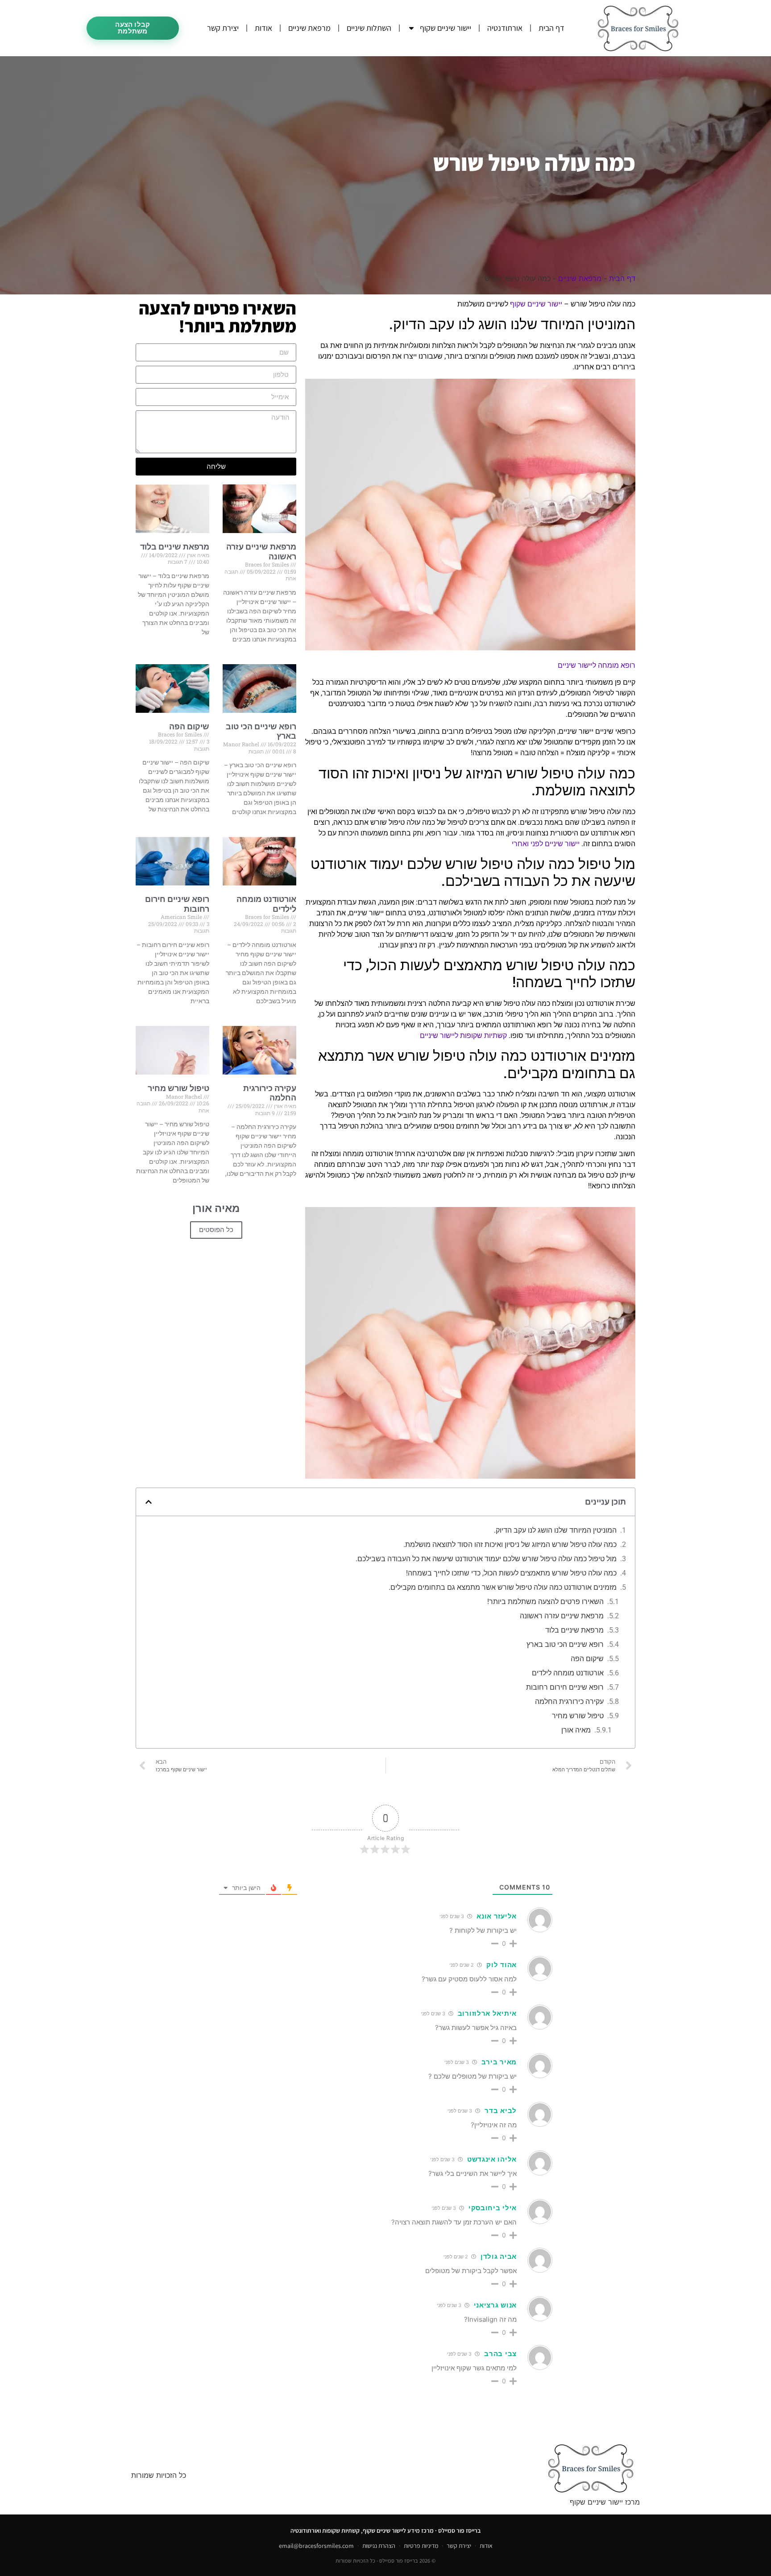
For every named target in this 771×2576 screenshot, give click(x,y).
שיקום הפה (189, 726)
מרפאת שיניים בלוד (175, 547)
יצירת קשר (223, 28)
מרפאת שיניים (309, 28)
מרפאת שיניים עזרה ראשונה (562, 1616)
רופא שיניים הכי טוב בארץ (565, 1644)
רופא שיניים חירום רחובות (565, 1687)
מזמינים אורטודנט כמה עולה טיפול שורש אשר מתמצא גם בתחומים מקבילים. (503, 1587)
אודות (263, 28)
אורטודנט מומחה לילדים (568, 1673)
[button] (149, 1502)
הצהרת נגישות (379, 2546)
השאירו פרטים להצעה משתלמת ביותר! (545, 1602)
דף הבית (551, 28)
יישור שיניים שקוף (446, 28)
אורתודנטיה (505, 28)
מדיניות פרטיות (421, 2546)
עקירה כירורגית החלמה (270, 1093)
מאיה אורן (576, 1730)
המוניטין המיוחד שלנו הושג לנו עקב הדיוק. (555, 1530)
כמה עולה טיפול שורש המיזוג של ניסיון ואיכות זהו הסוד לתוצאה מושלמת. (510, 1544)
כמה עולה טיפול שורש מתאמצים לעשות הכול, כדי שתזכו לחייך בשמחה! (511, 1573)
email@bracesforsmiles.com (316, 2546)
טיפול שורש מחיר (178, 1088)
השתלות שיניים (369, 28)
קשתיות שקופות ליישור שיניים (463, 1036)
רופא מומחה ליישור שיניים (597, 665)
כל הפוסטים (216, 1230)
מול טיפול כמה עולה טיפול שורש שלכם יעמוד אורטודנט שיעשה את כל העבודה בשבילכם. (486, 1559)
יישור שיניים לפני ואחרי (546, 844)
